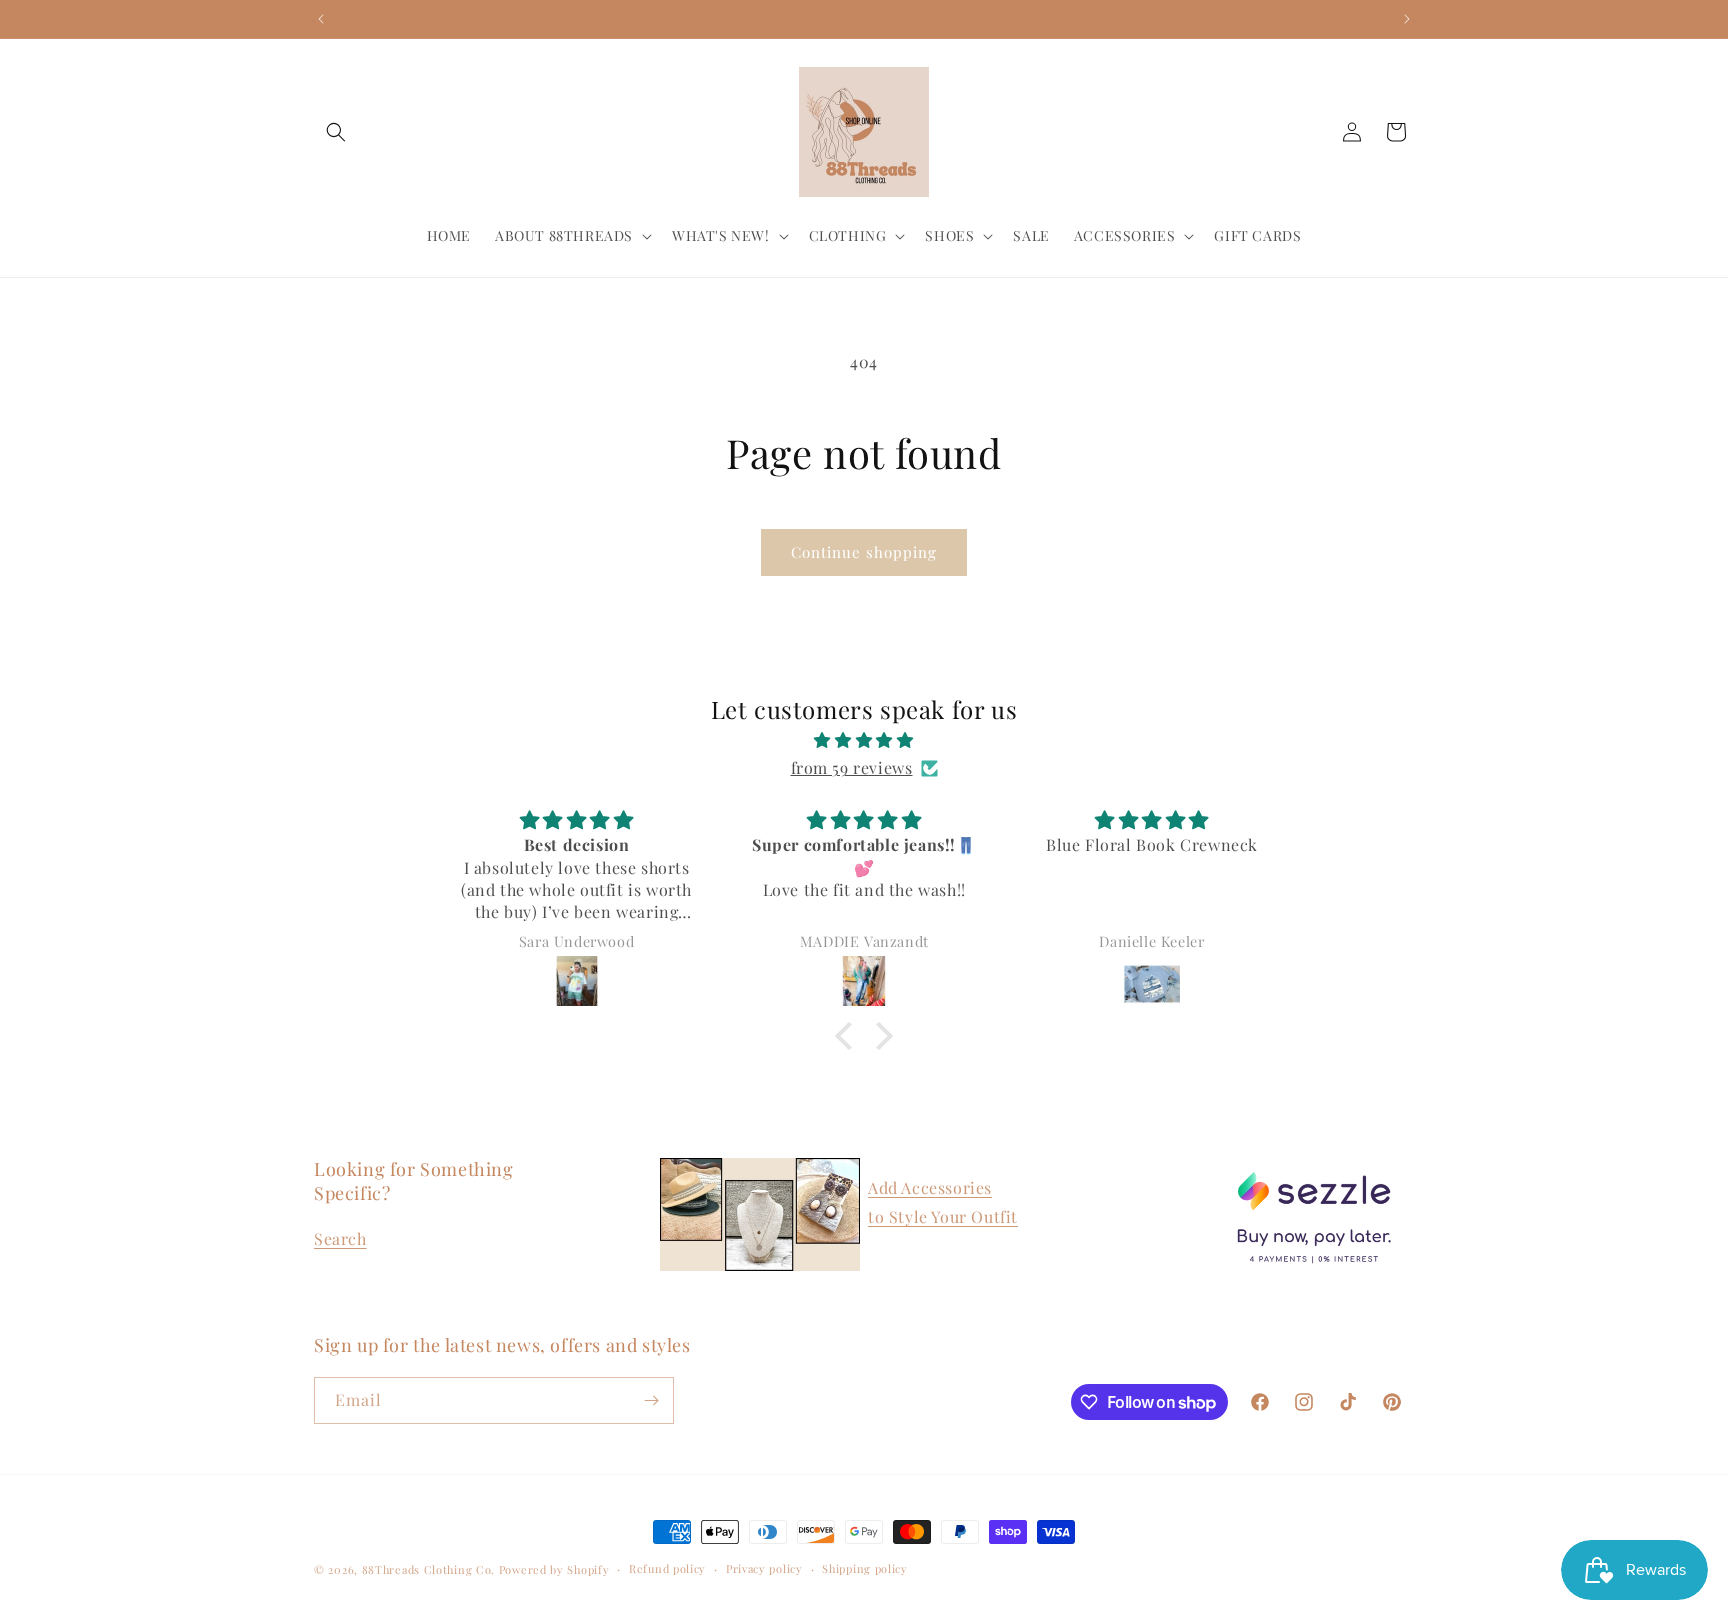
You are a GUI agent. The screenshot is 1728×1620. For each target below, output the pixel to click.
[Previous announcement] (321, 19)
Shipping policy (865, 1568)
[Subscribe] (651, 1400)
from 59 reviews (852, 767)
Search (340, 1238)
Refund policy (667, 1568)
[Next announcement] (1407, 19)
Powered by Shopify (554, 1569)
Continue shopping (864, 552)
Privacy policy (764, 1568)
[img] (864, 739)
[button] (336, 132)
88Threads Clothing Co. (428, 1569)
